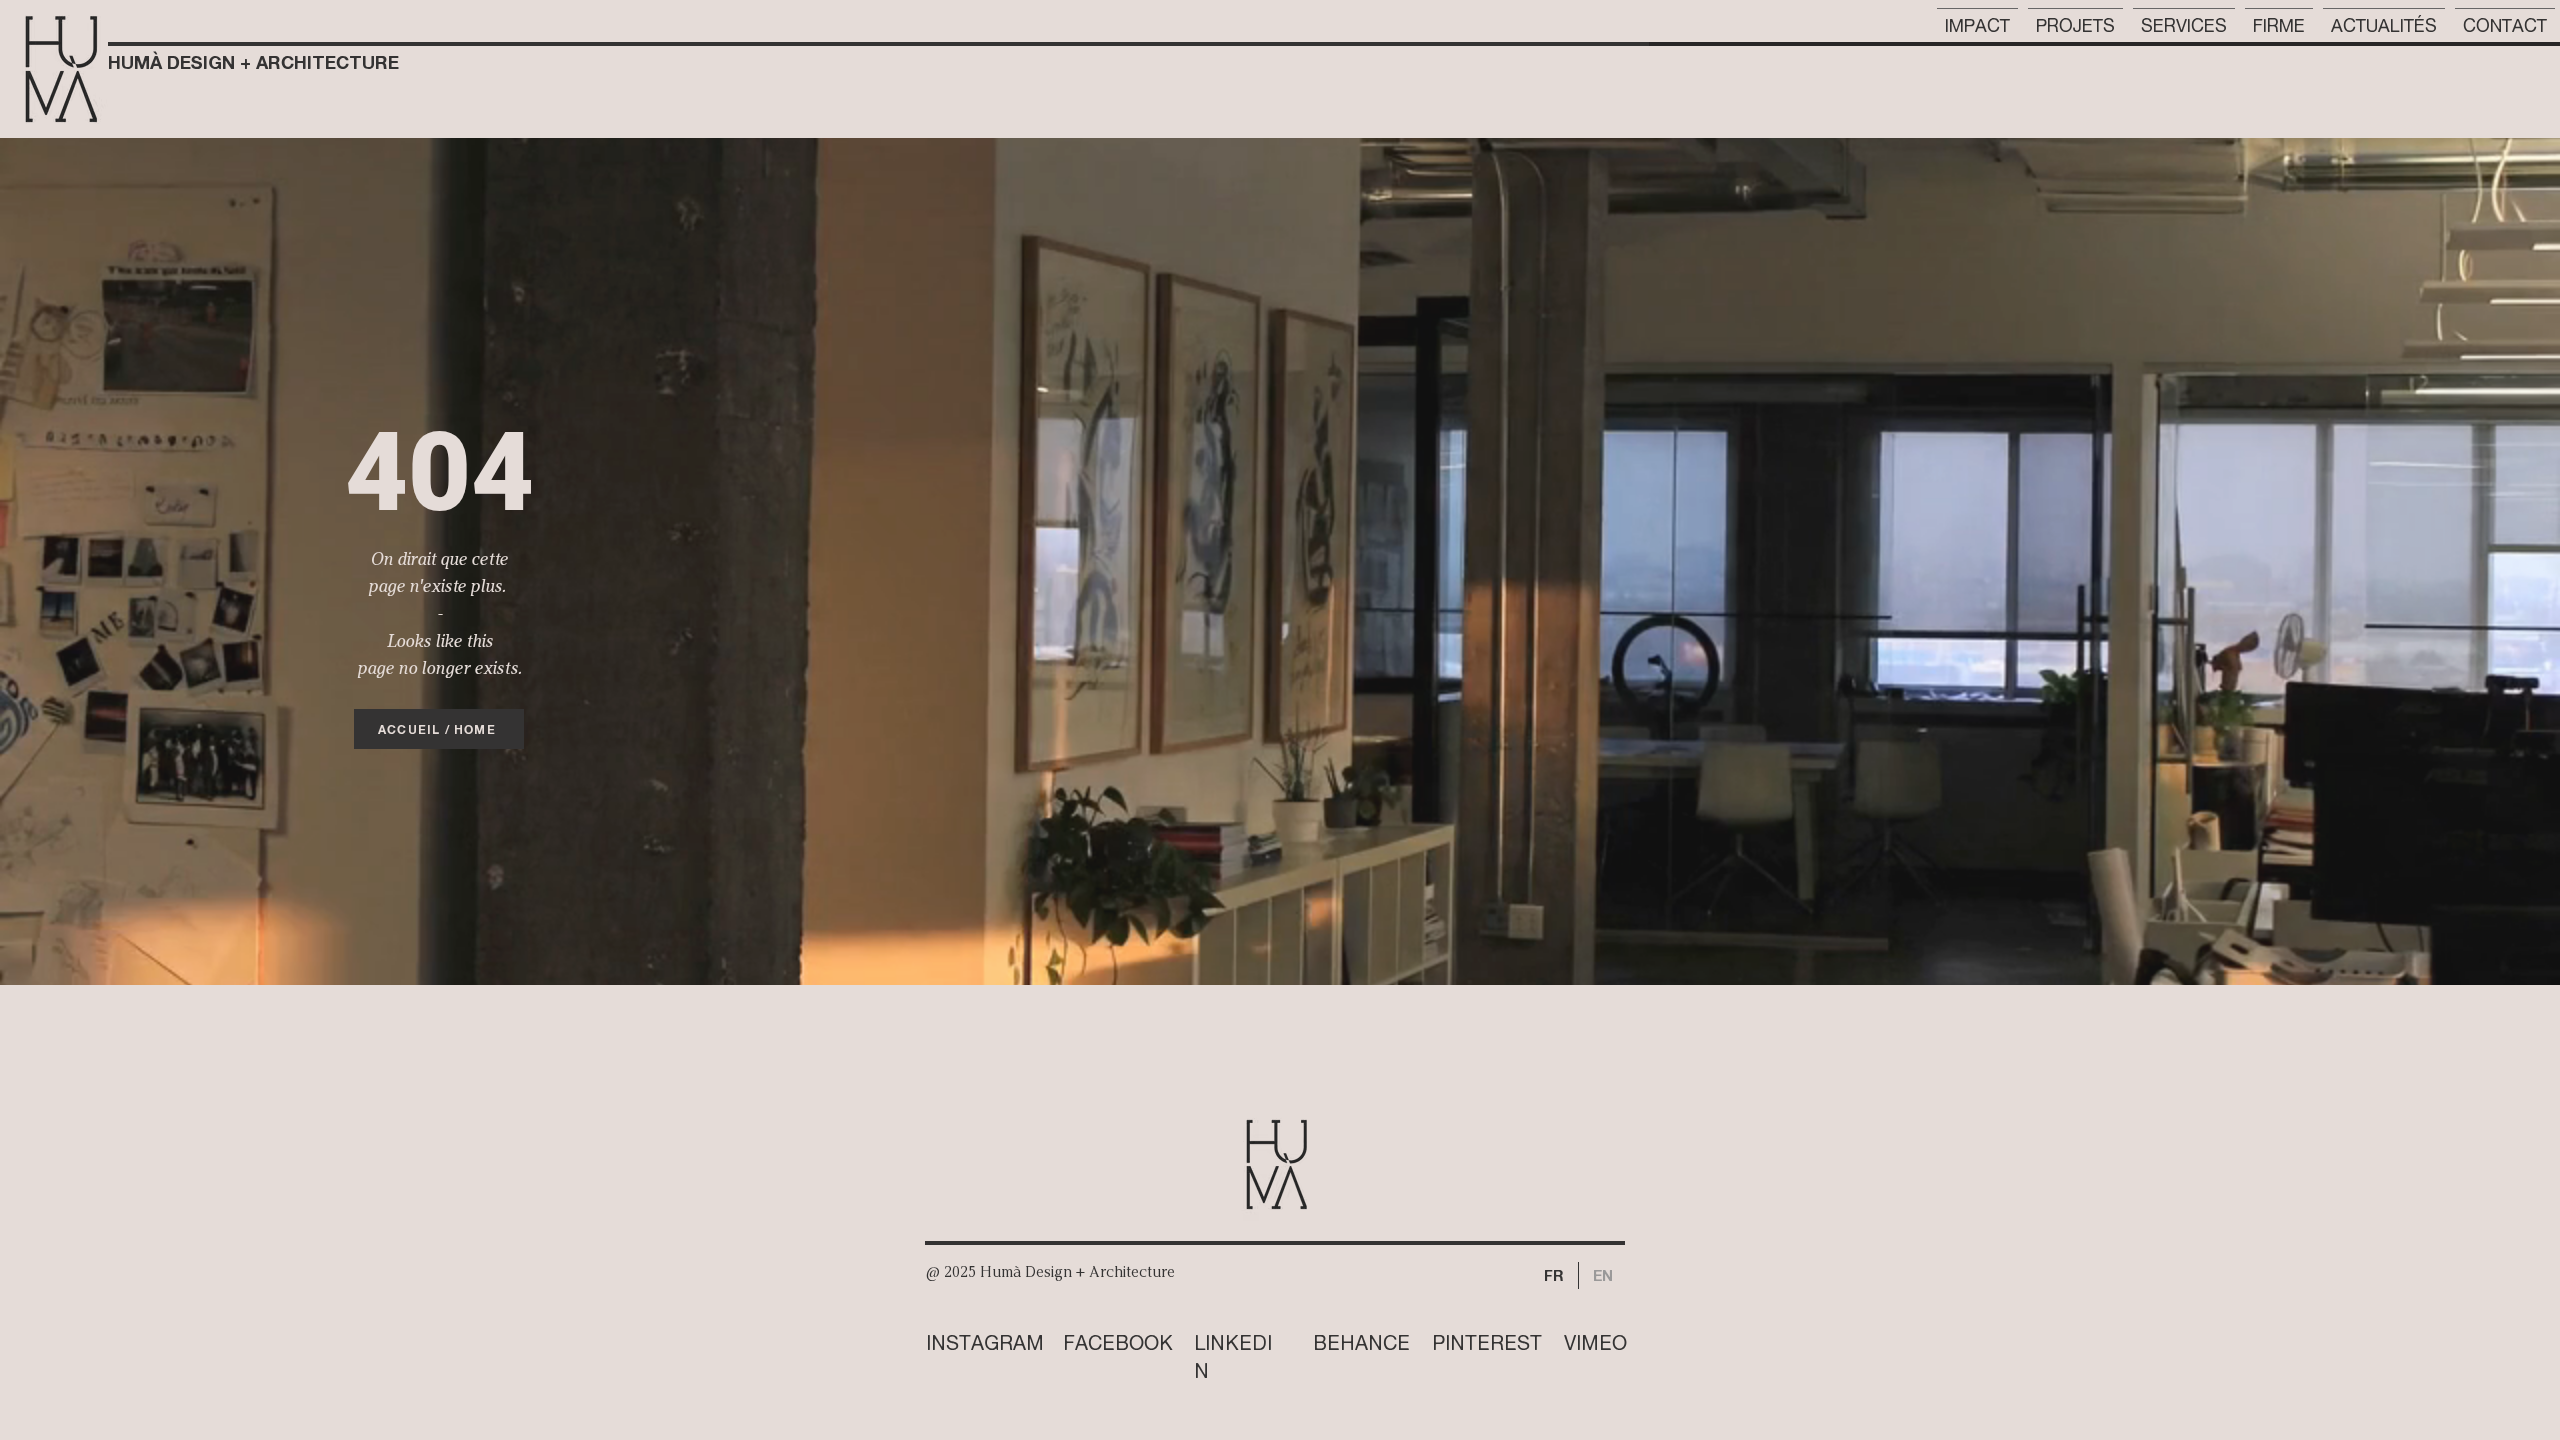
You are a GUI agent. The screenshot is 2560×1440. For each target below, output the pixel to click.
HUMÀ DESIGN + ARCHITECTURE (253, 62)
